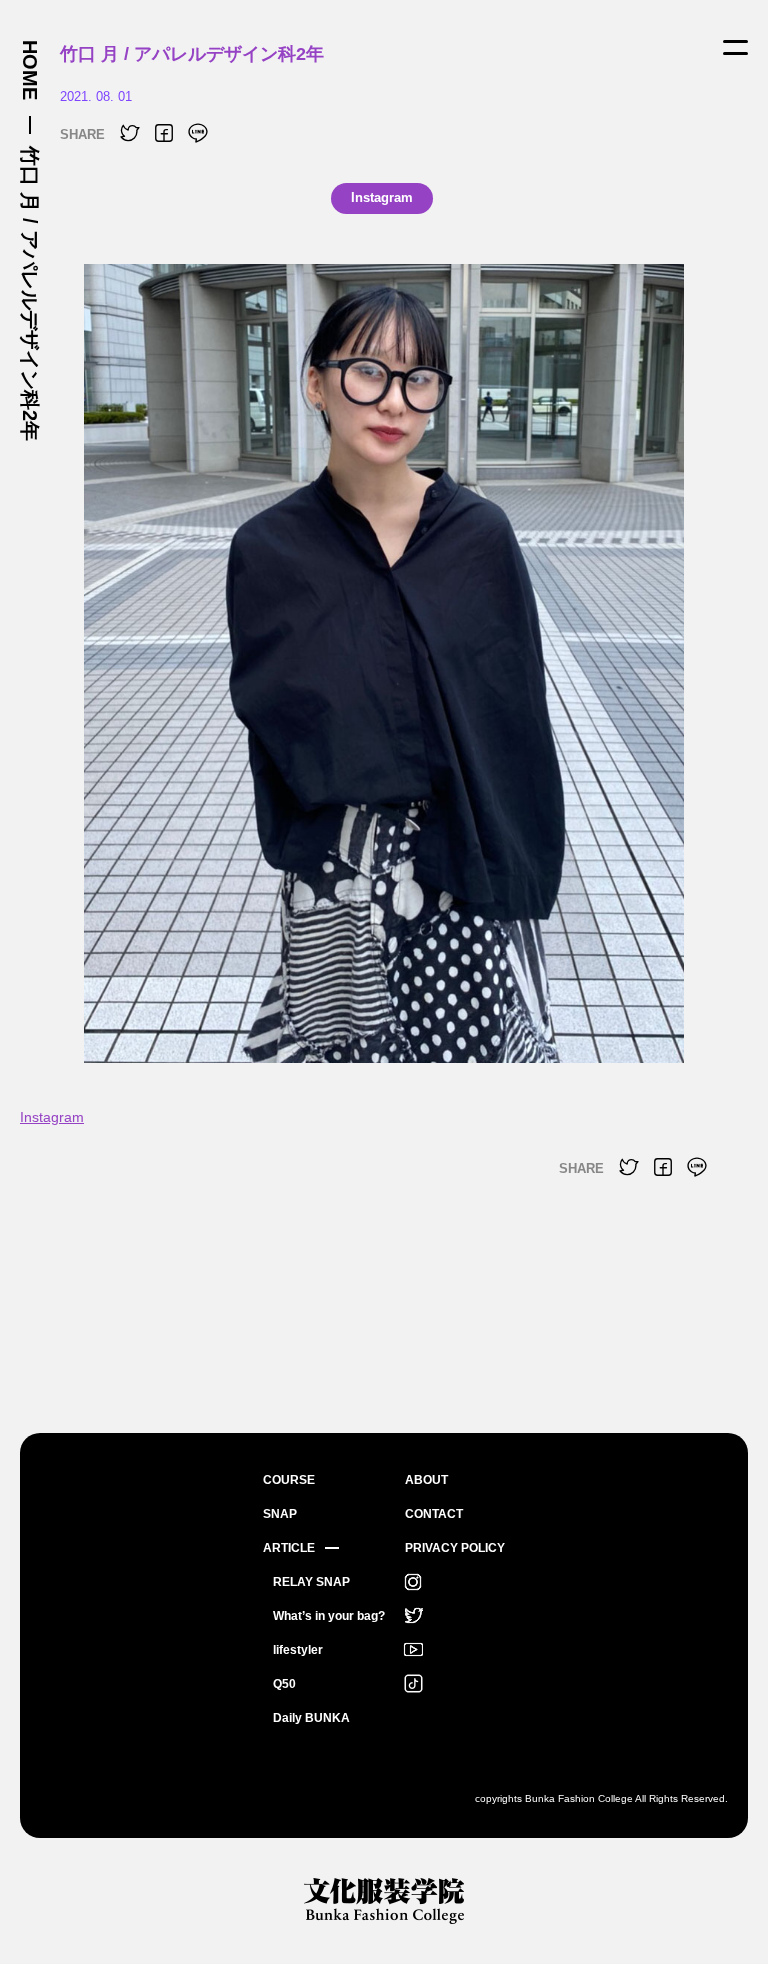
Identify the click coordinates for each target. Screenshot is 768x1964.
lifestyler (298, 1650)
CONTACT (434, 1514)
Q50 (284, 1684)
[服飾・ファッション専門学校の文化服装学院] (384, 1900)
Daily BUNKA (311, 1718)
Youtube (413, 1650)
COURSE (289, 1480)
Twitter (413, 1616)
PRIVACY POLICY (455, 1548)
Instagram (52, 1117)
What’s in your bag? (329, 1616)
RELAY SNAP (311, 1582)
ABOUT (426, 1480)
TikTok (413, 1684)
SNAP (280, 1514)
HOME (30, 70)
